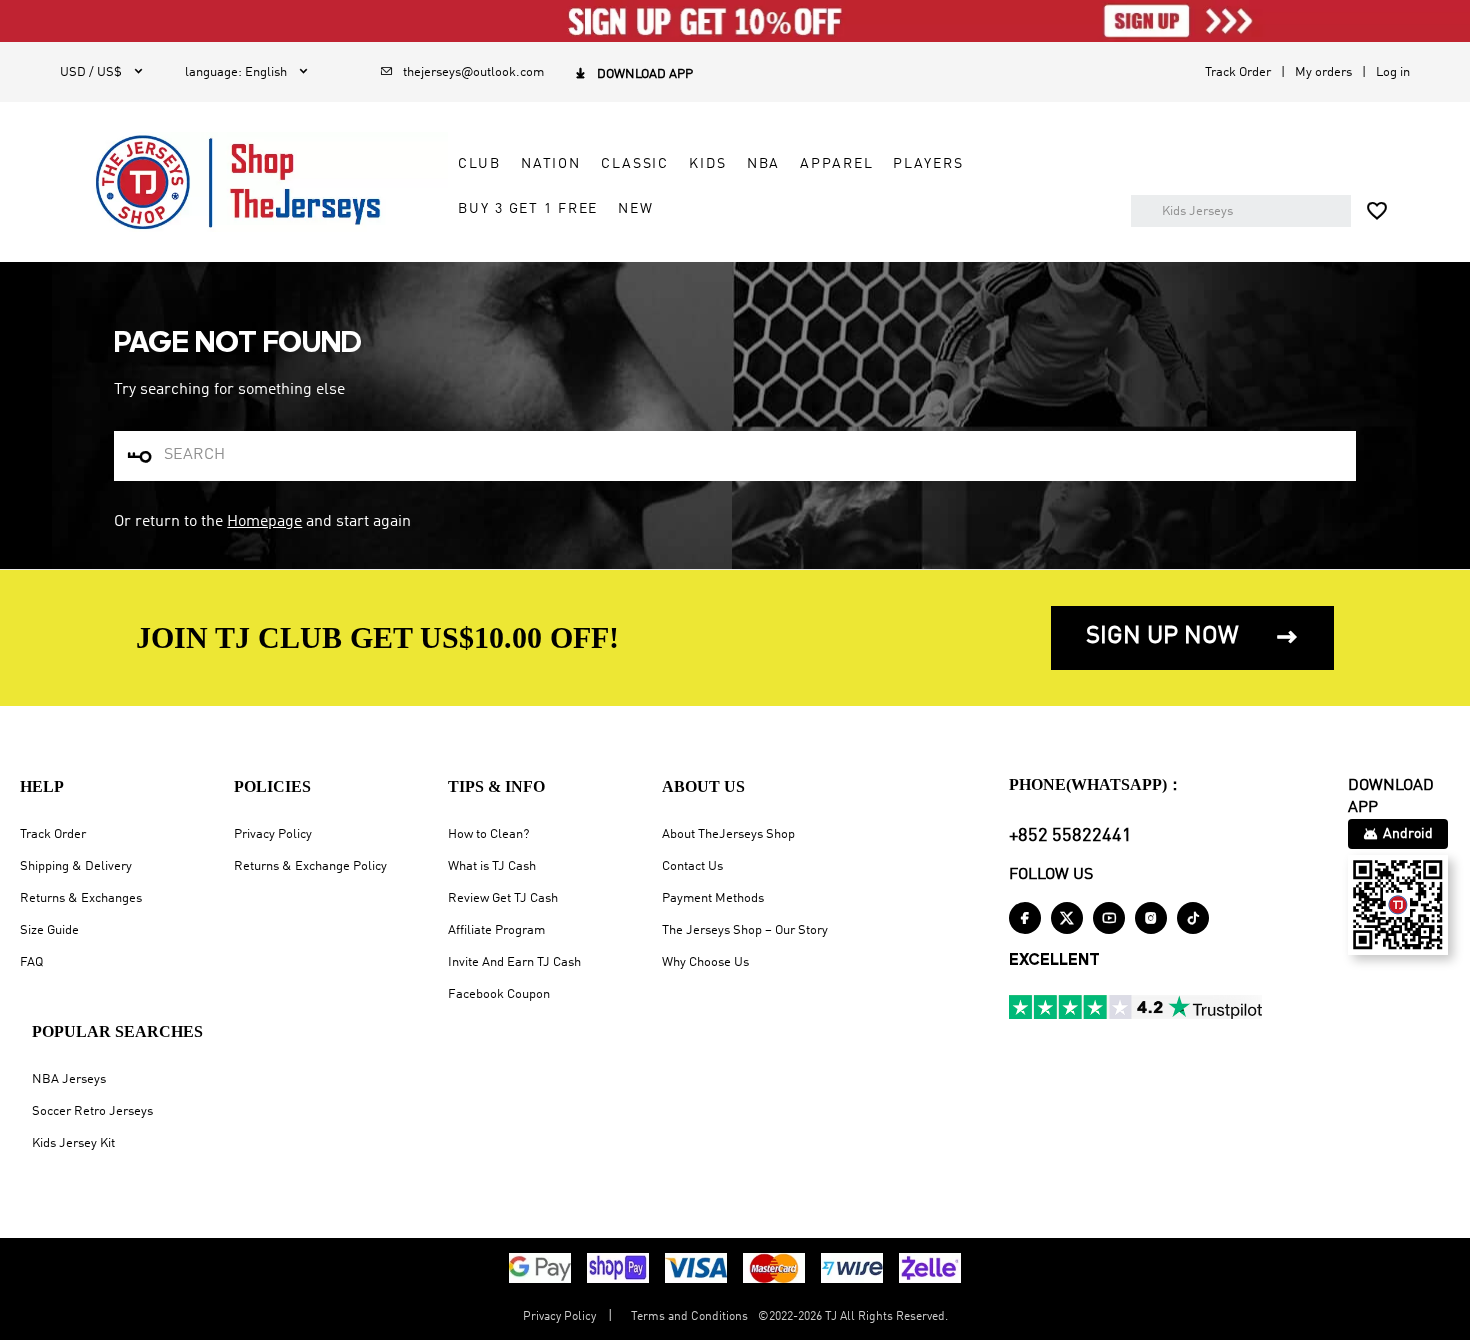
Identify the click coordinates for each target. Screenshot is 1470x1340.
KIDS (707, 164)
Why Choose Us (705, 962)
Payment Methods (713, 898)
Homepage (264, 522)
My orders (1323, 72)
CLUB (479, 164)
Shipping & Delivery (76, 866)
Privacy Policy (273, 834)
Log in (1393, 72)
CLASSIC (635, 164)
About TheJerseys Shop (728, 834)
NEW (636, 209)
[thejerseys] (254, 182)
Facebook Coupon (499, 994)
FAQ (31, 962)
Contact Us (692, 866)
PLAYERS (928, 164)
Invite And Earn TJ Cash (514, 962)
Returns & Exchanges (81, 898)
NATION (551, 164)
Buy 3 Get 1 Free (528, 209)
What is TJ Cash (492, 866)
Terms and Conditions (689, 1317)
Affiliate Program (496, 930)
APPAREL (836, 164)
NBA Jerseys (69, 1079)
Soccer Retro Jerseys (92, 1111)
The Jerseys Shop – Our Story (745, 930)
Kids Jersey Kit (73, 1143)
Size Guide (49, 930)
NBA (764, 164)
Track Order (1238, 72)
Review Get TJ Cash (503, 898)
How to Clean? (488, 834)
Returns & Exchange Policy (310, 866)
